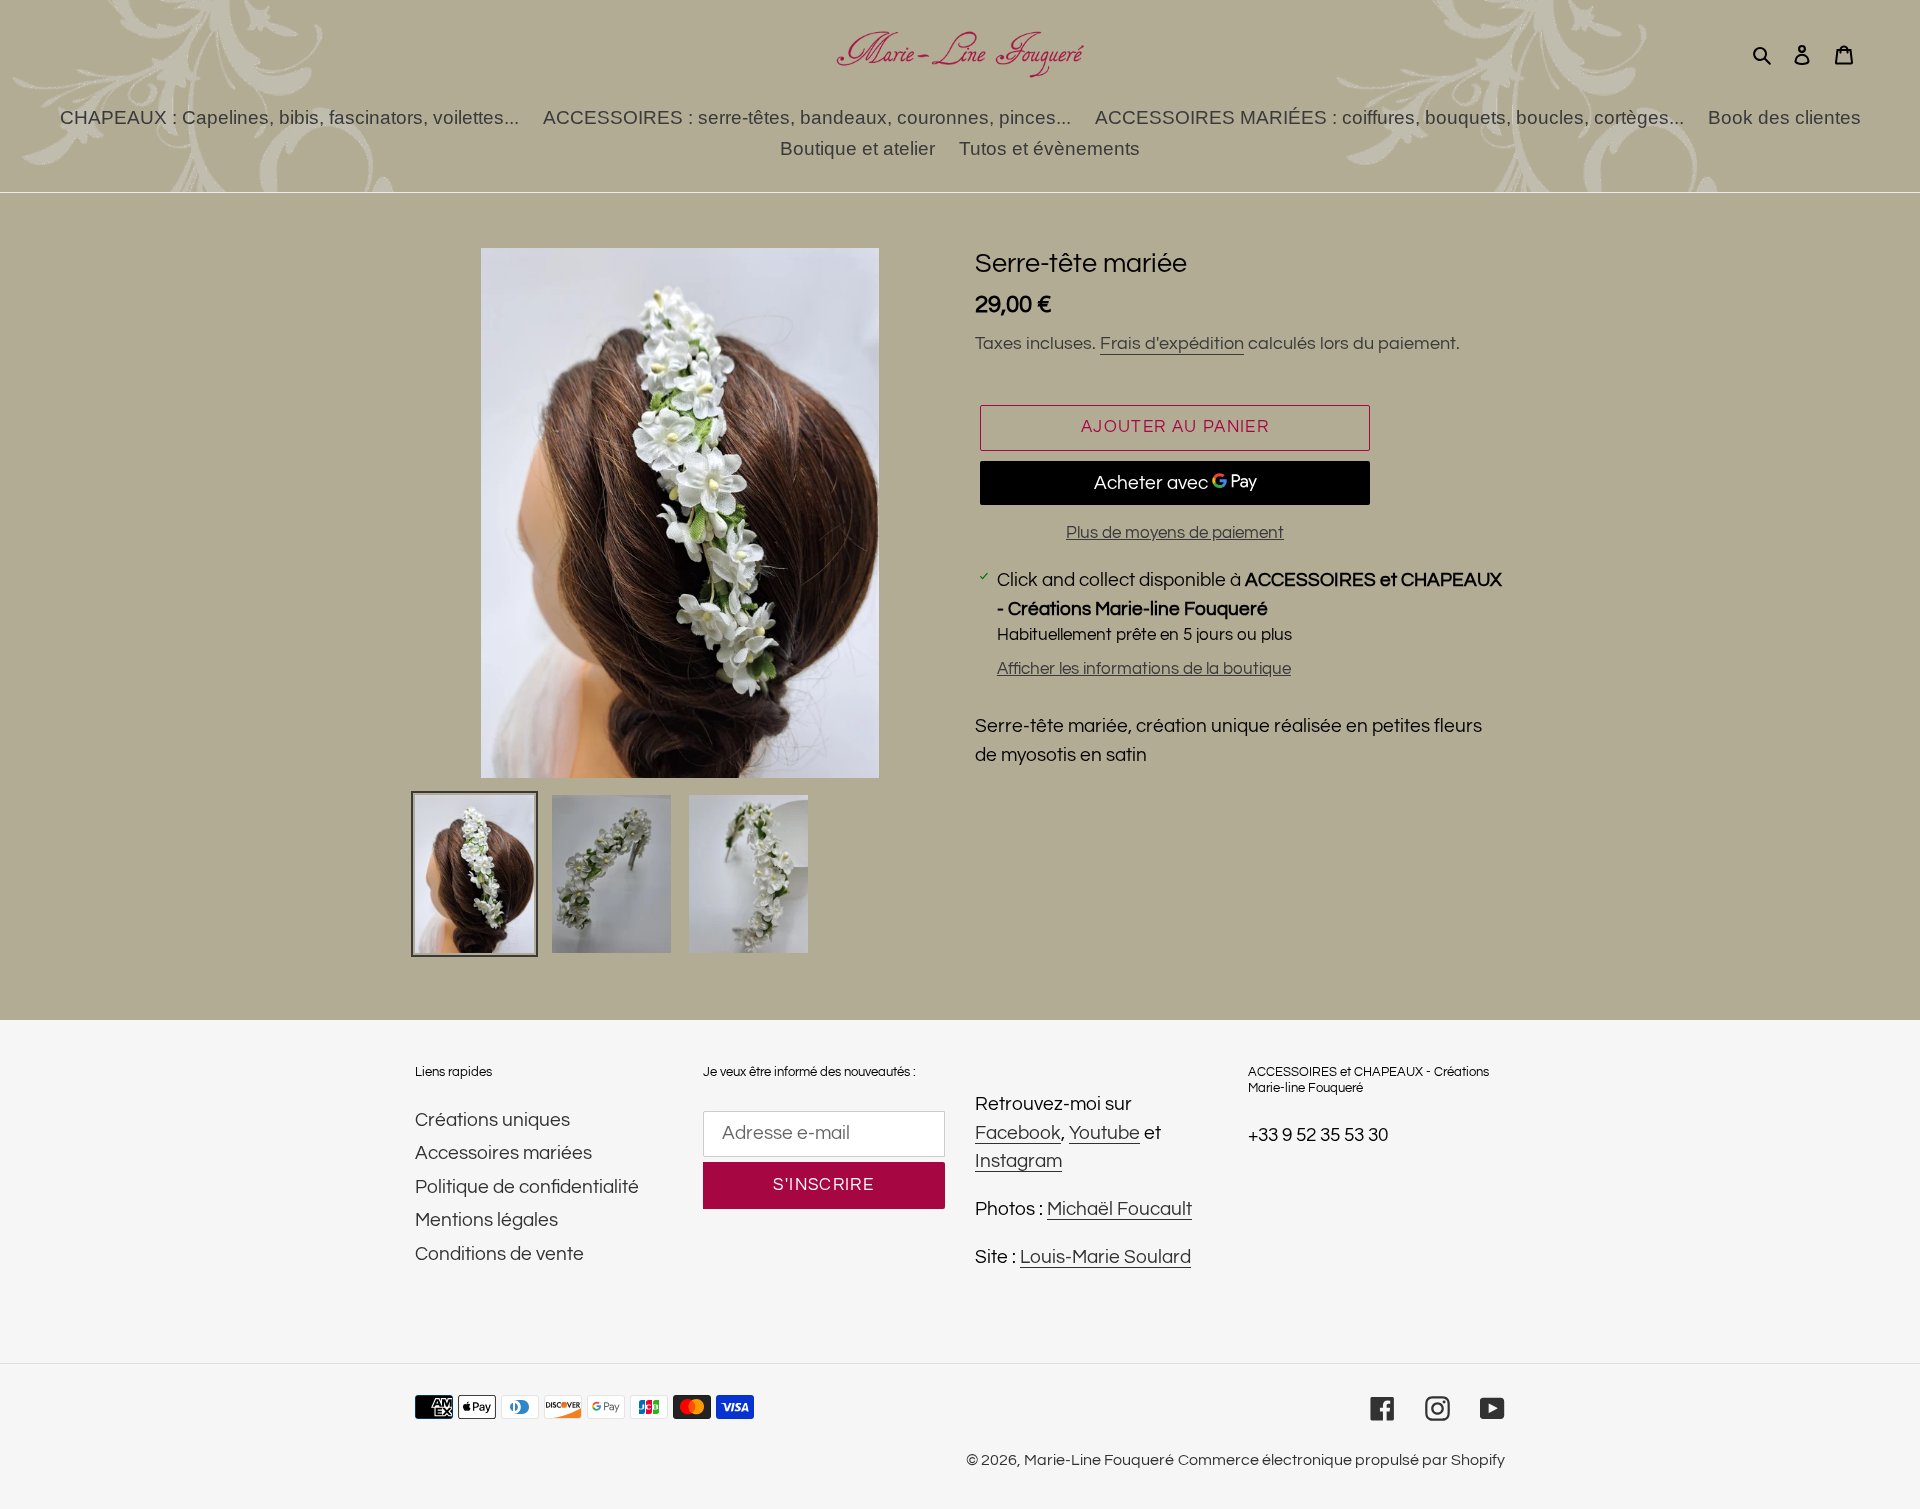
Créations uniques (492, 1120)
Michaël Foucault (1119, 1209)
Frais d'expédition (1172, 343)
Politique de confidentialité (527, 1187)
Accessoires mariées (503, 1153)
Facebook (1018, 1133)
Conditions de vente (499, 1254)
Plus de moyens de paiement (1175, 533)
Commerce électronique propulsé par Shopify (1341, 1460)
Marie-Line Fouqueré (1099, 1460)
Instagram (1018, 1161)
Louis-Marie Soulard (1105, 1257)
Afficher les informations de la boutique (1144, 669)
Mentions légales (486, 1220)
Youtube (1104, 1133)
